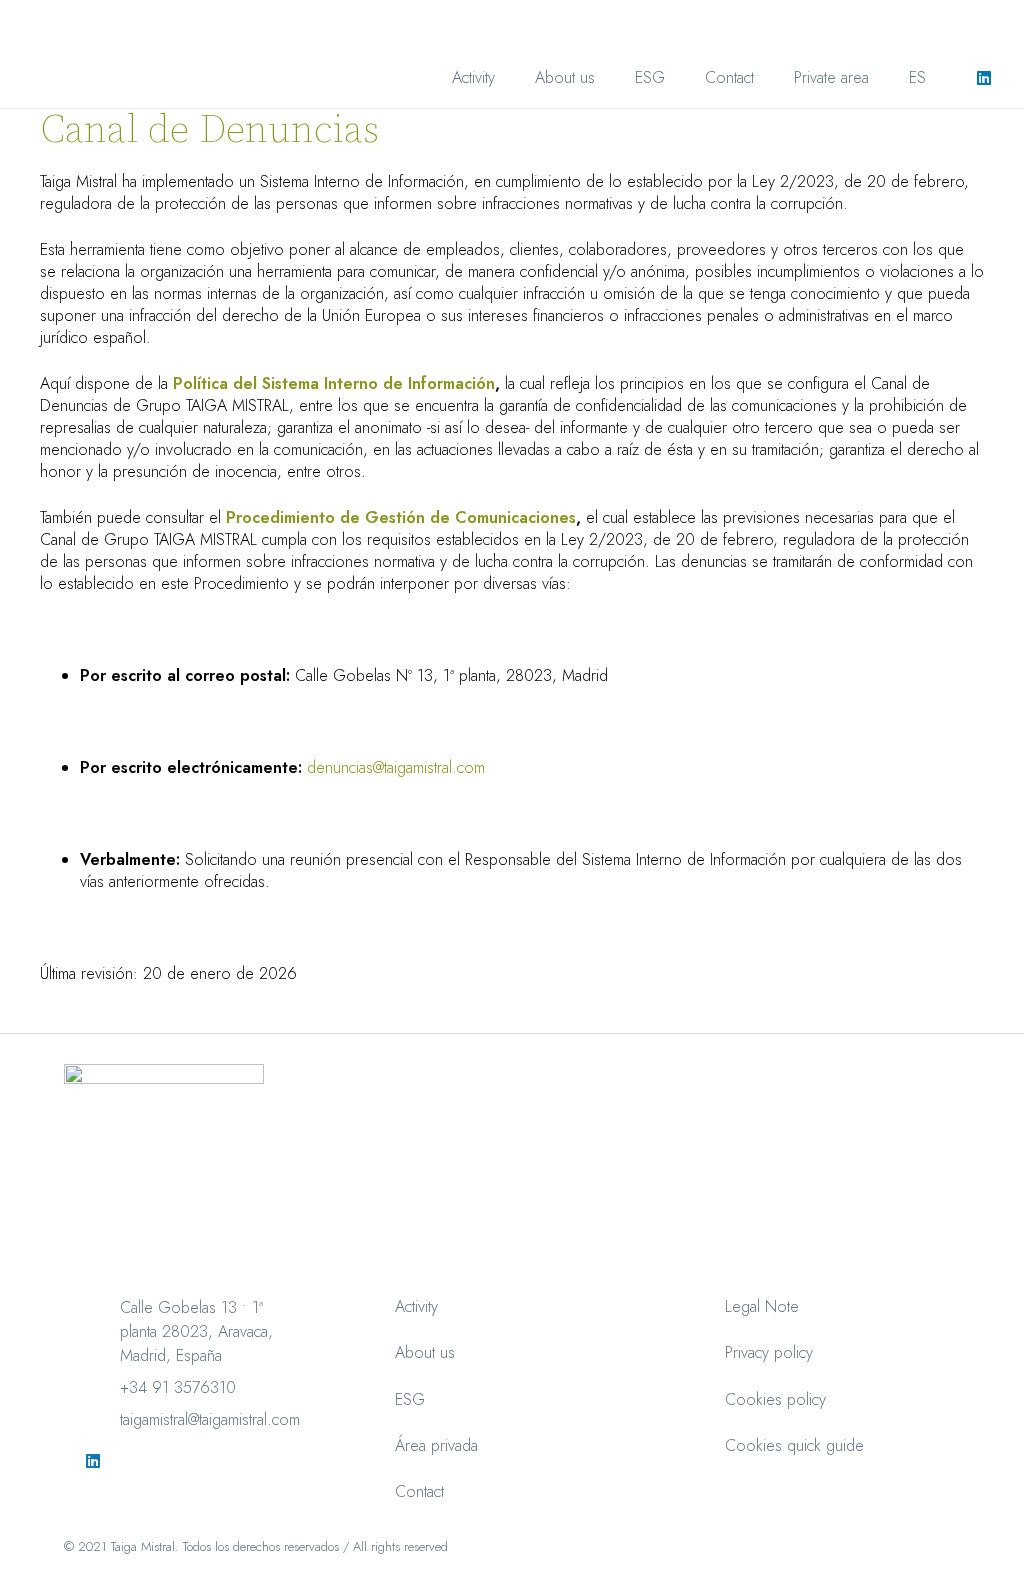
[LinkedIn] (984, 78)
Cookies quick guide (794, 1445)
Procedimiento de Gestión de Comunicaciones (398, 517)
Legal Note (762, 1306)
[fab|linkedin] (92, 1461)
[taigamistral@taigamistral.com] (102, 1420)
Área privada (436, 1445)
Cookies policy (775, 1399)
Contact (419, 1491)
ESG (410, 1399)
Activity (416, 1306)
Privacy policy (769, 1352)
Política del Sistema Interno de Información (331, 383)
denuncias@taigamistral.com (396, 767)
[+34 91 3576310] (102, 1388)
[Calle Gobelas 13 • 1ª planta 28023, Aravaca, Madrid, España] (102, 1308)
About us (425, 1352)
